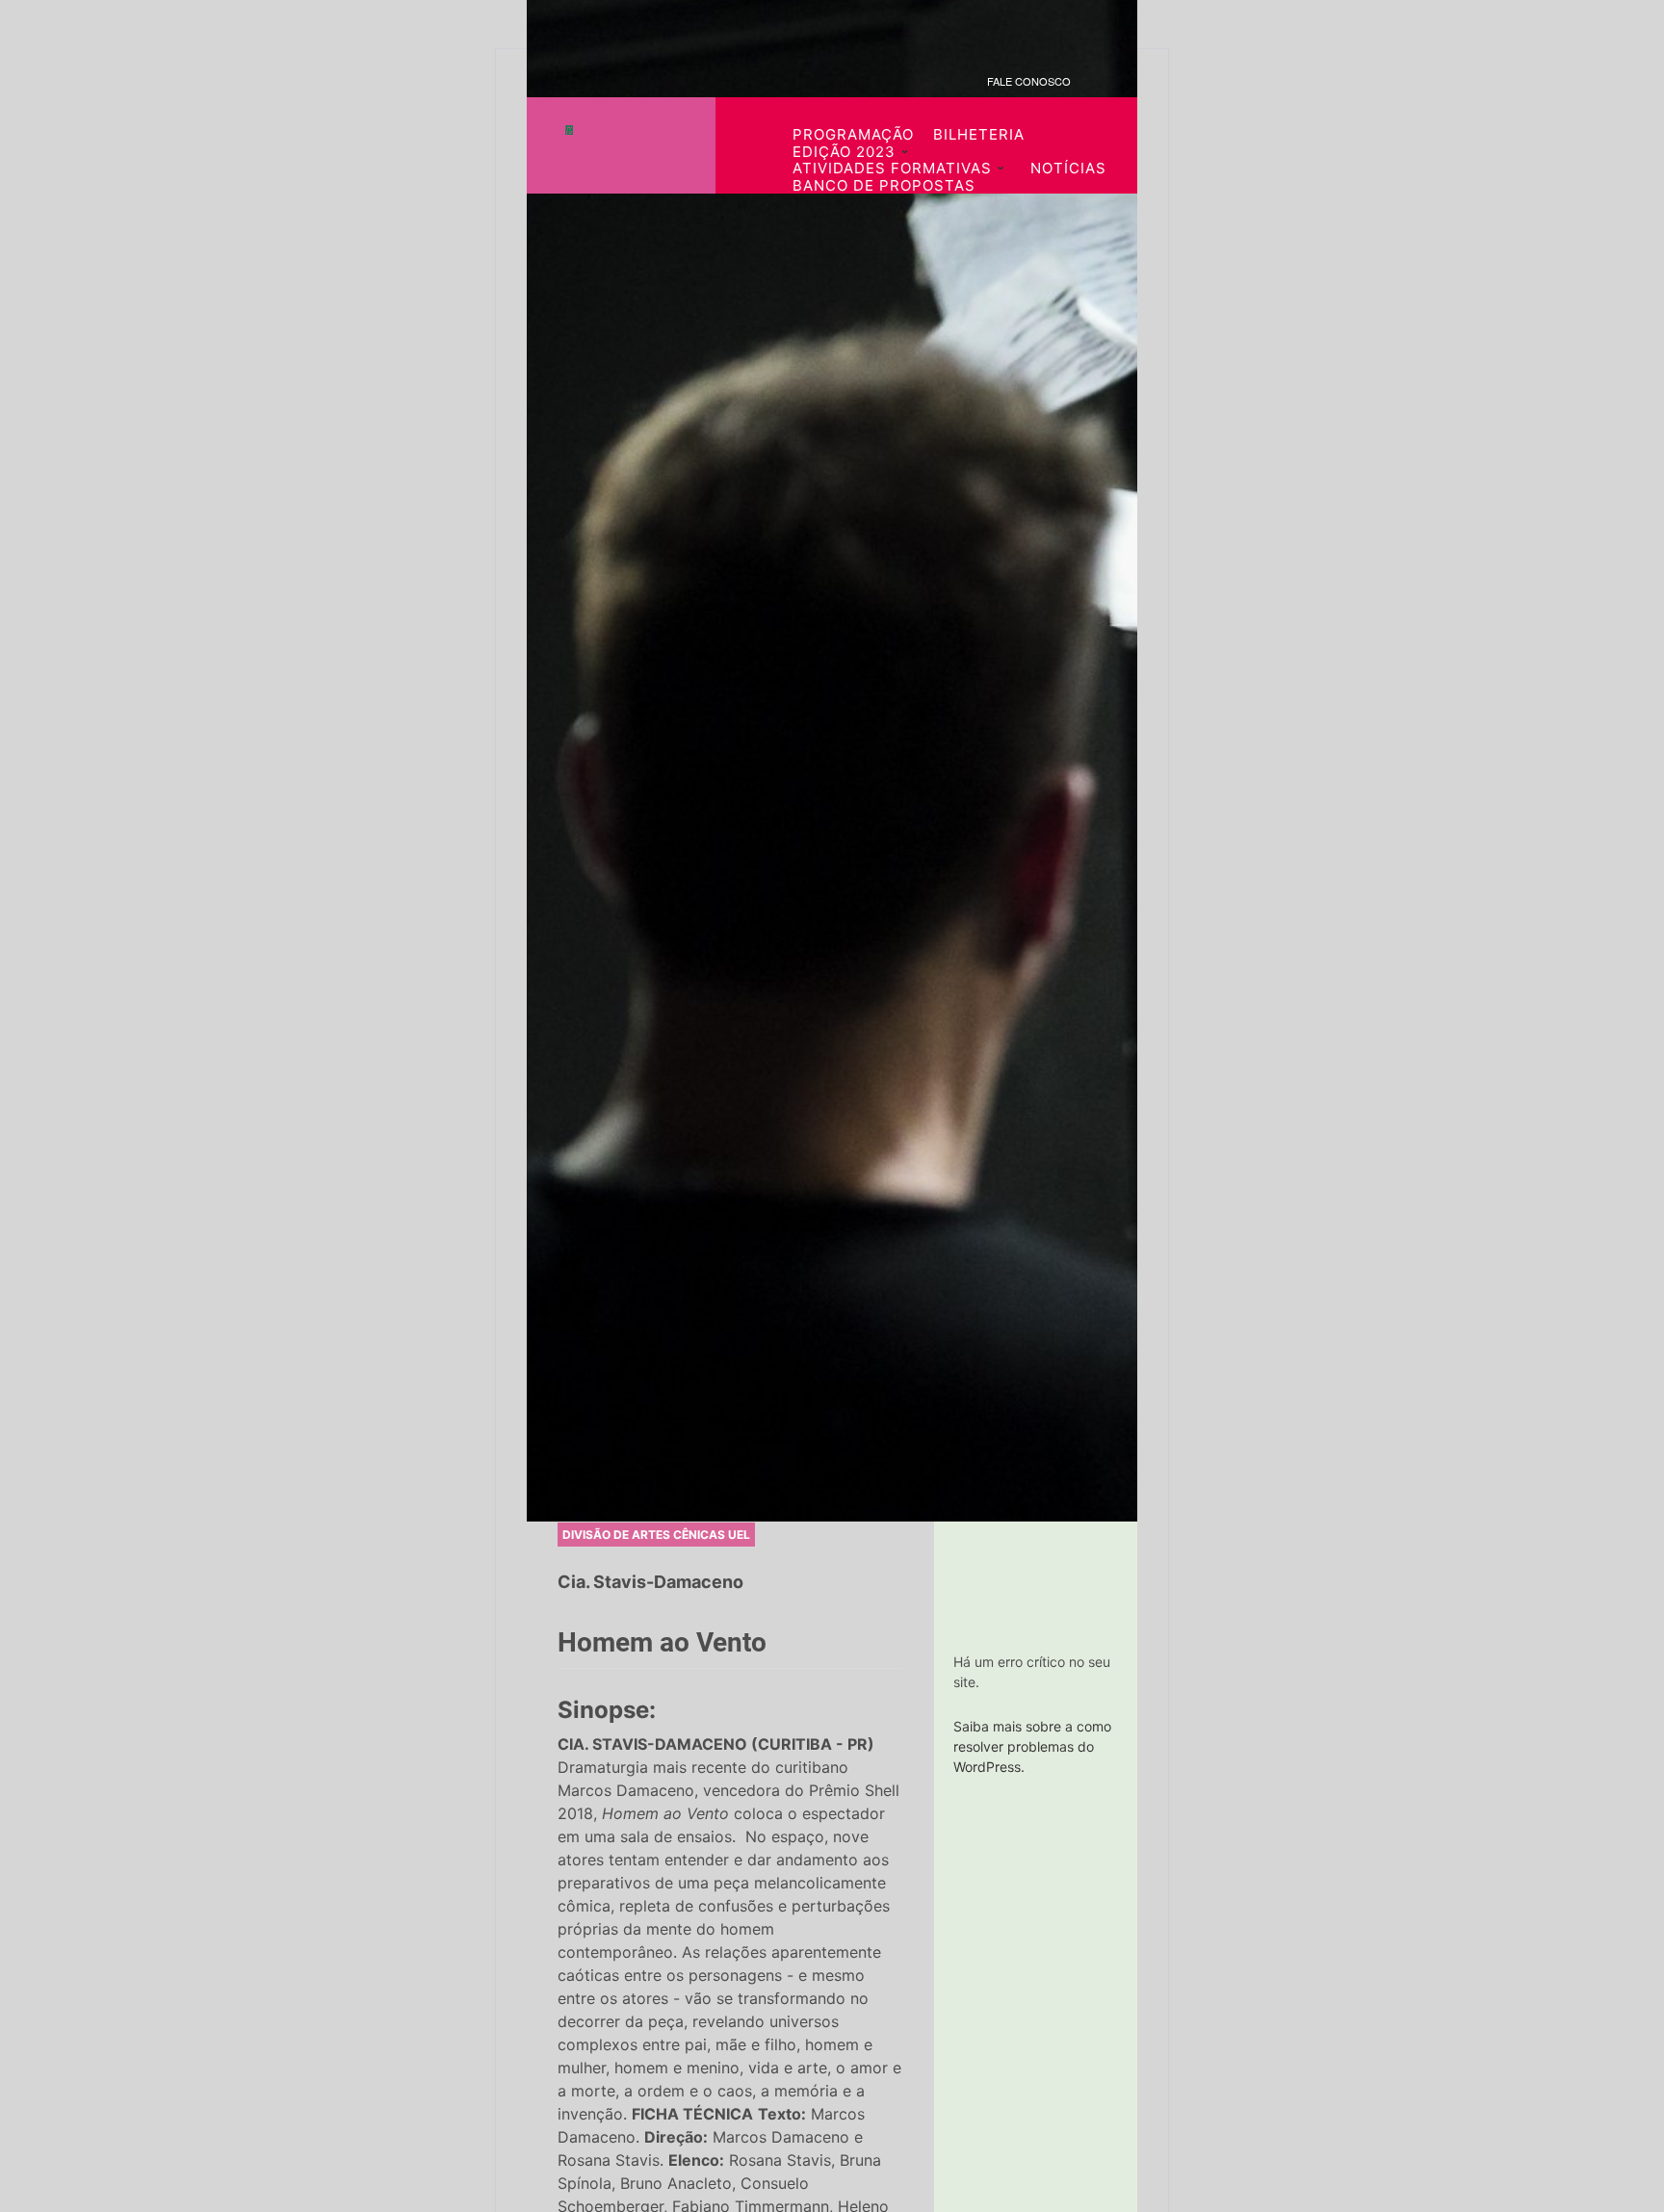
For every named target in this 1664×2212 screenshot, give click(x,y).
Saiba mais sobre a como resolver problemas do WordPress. (1032, 1746)
